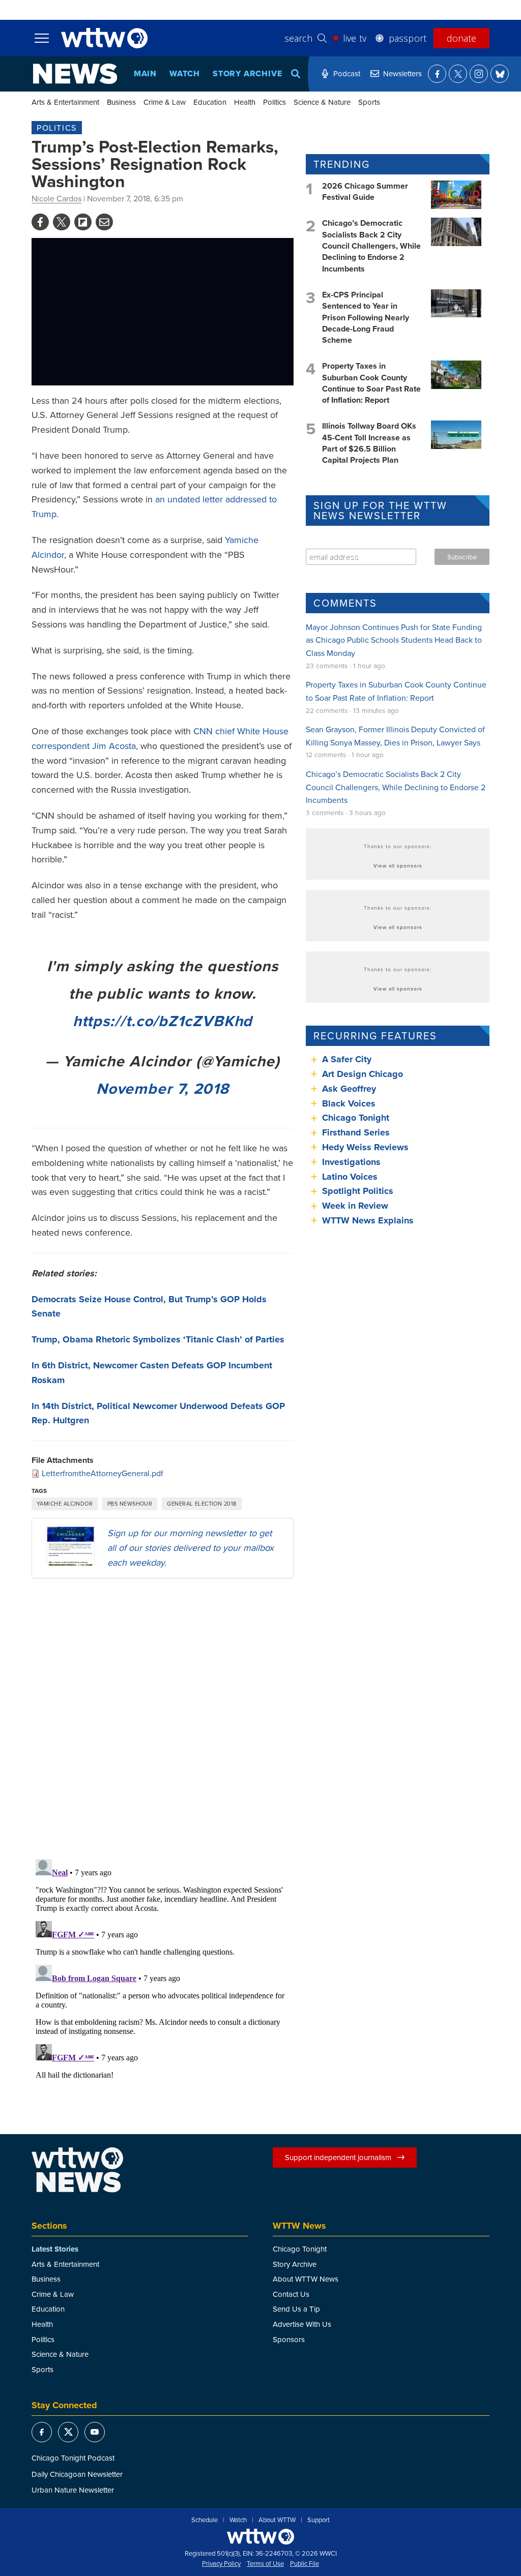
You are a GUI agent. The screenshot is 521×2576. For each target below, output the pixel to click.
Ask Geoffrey (349, 1089)
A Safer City (347, 1059)
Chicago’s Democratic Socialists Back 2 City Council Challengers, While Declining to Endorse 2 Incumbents (371, 246)
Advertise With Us (302, 2324)
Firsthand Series (356, 1132)
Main (145, 73)
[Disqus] (163, 1718)
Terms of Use (265, 2564)
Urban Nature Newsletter (73, 2490)
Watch (185, 73)
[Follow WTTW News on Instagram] (479, 74)
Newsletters (402, 73)
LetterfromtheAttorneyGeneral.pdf (103, 1473)
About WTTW (277, 2520)
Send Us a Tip (296, 2309)
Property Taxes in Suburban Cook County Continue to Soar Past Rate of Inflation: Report (371, 383)
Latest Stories (55, 2249)
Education (210, 102)
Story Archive (247, 73)
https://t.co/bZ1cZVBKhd (163, 1021)
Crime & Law (165, 102)
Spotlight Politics (358, 1191)
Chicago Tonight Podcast (73, 2458)
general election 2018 (201, 1504)
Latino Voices (350, 1177)
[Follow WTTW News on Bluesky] (500, 74)
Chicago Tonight (356, 1118)
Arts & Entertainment (65, 102)
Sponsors (289, 2339)
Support (319, 2520)
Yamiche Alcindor (65, 1504)
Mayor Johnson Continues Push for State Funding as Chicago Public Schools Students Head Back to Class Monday (394, 640)
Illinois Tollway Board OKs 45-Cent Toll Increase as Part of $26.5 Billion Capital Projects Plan (369, 443)
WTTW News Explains (369, 1220)
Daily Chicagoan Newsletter (77, 2474)
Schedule (205, 2520)
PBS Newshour (130, 1504)
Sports (369, 102)
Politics (274, 102)
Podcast (347, 73)
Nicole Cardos (56, 198)
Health (245, 102)
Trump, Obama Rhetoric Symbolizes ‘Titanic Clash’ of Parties (158, 1339)
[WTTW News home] (75, 74)
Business (121, 102)
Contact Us (291, 2294)
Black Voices (349, 1103)
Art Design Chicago (363, 1074)
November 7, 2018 (163, 1088)
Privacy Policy (221, 2564)
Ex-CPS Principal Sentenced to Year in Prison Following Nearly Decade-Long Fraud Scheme (366, 318)
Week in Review (355, 1206)
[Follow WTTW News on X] (458, 74)
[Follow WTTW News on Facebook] (437, 74)
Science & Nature (322, 102)
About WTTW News (306, 2279)
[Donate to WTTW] (260, 2537)
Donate (461, 38)
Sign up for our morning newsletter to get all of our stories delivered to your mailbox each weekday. (191, 1548)
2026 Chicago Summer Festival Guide (365, 191)
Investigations (351, 1162)
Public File (305, 2564)
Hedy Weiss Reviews (365, 1147)
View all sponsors (398, 865)
